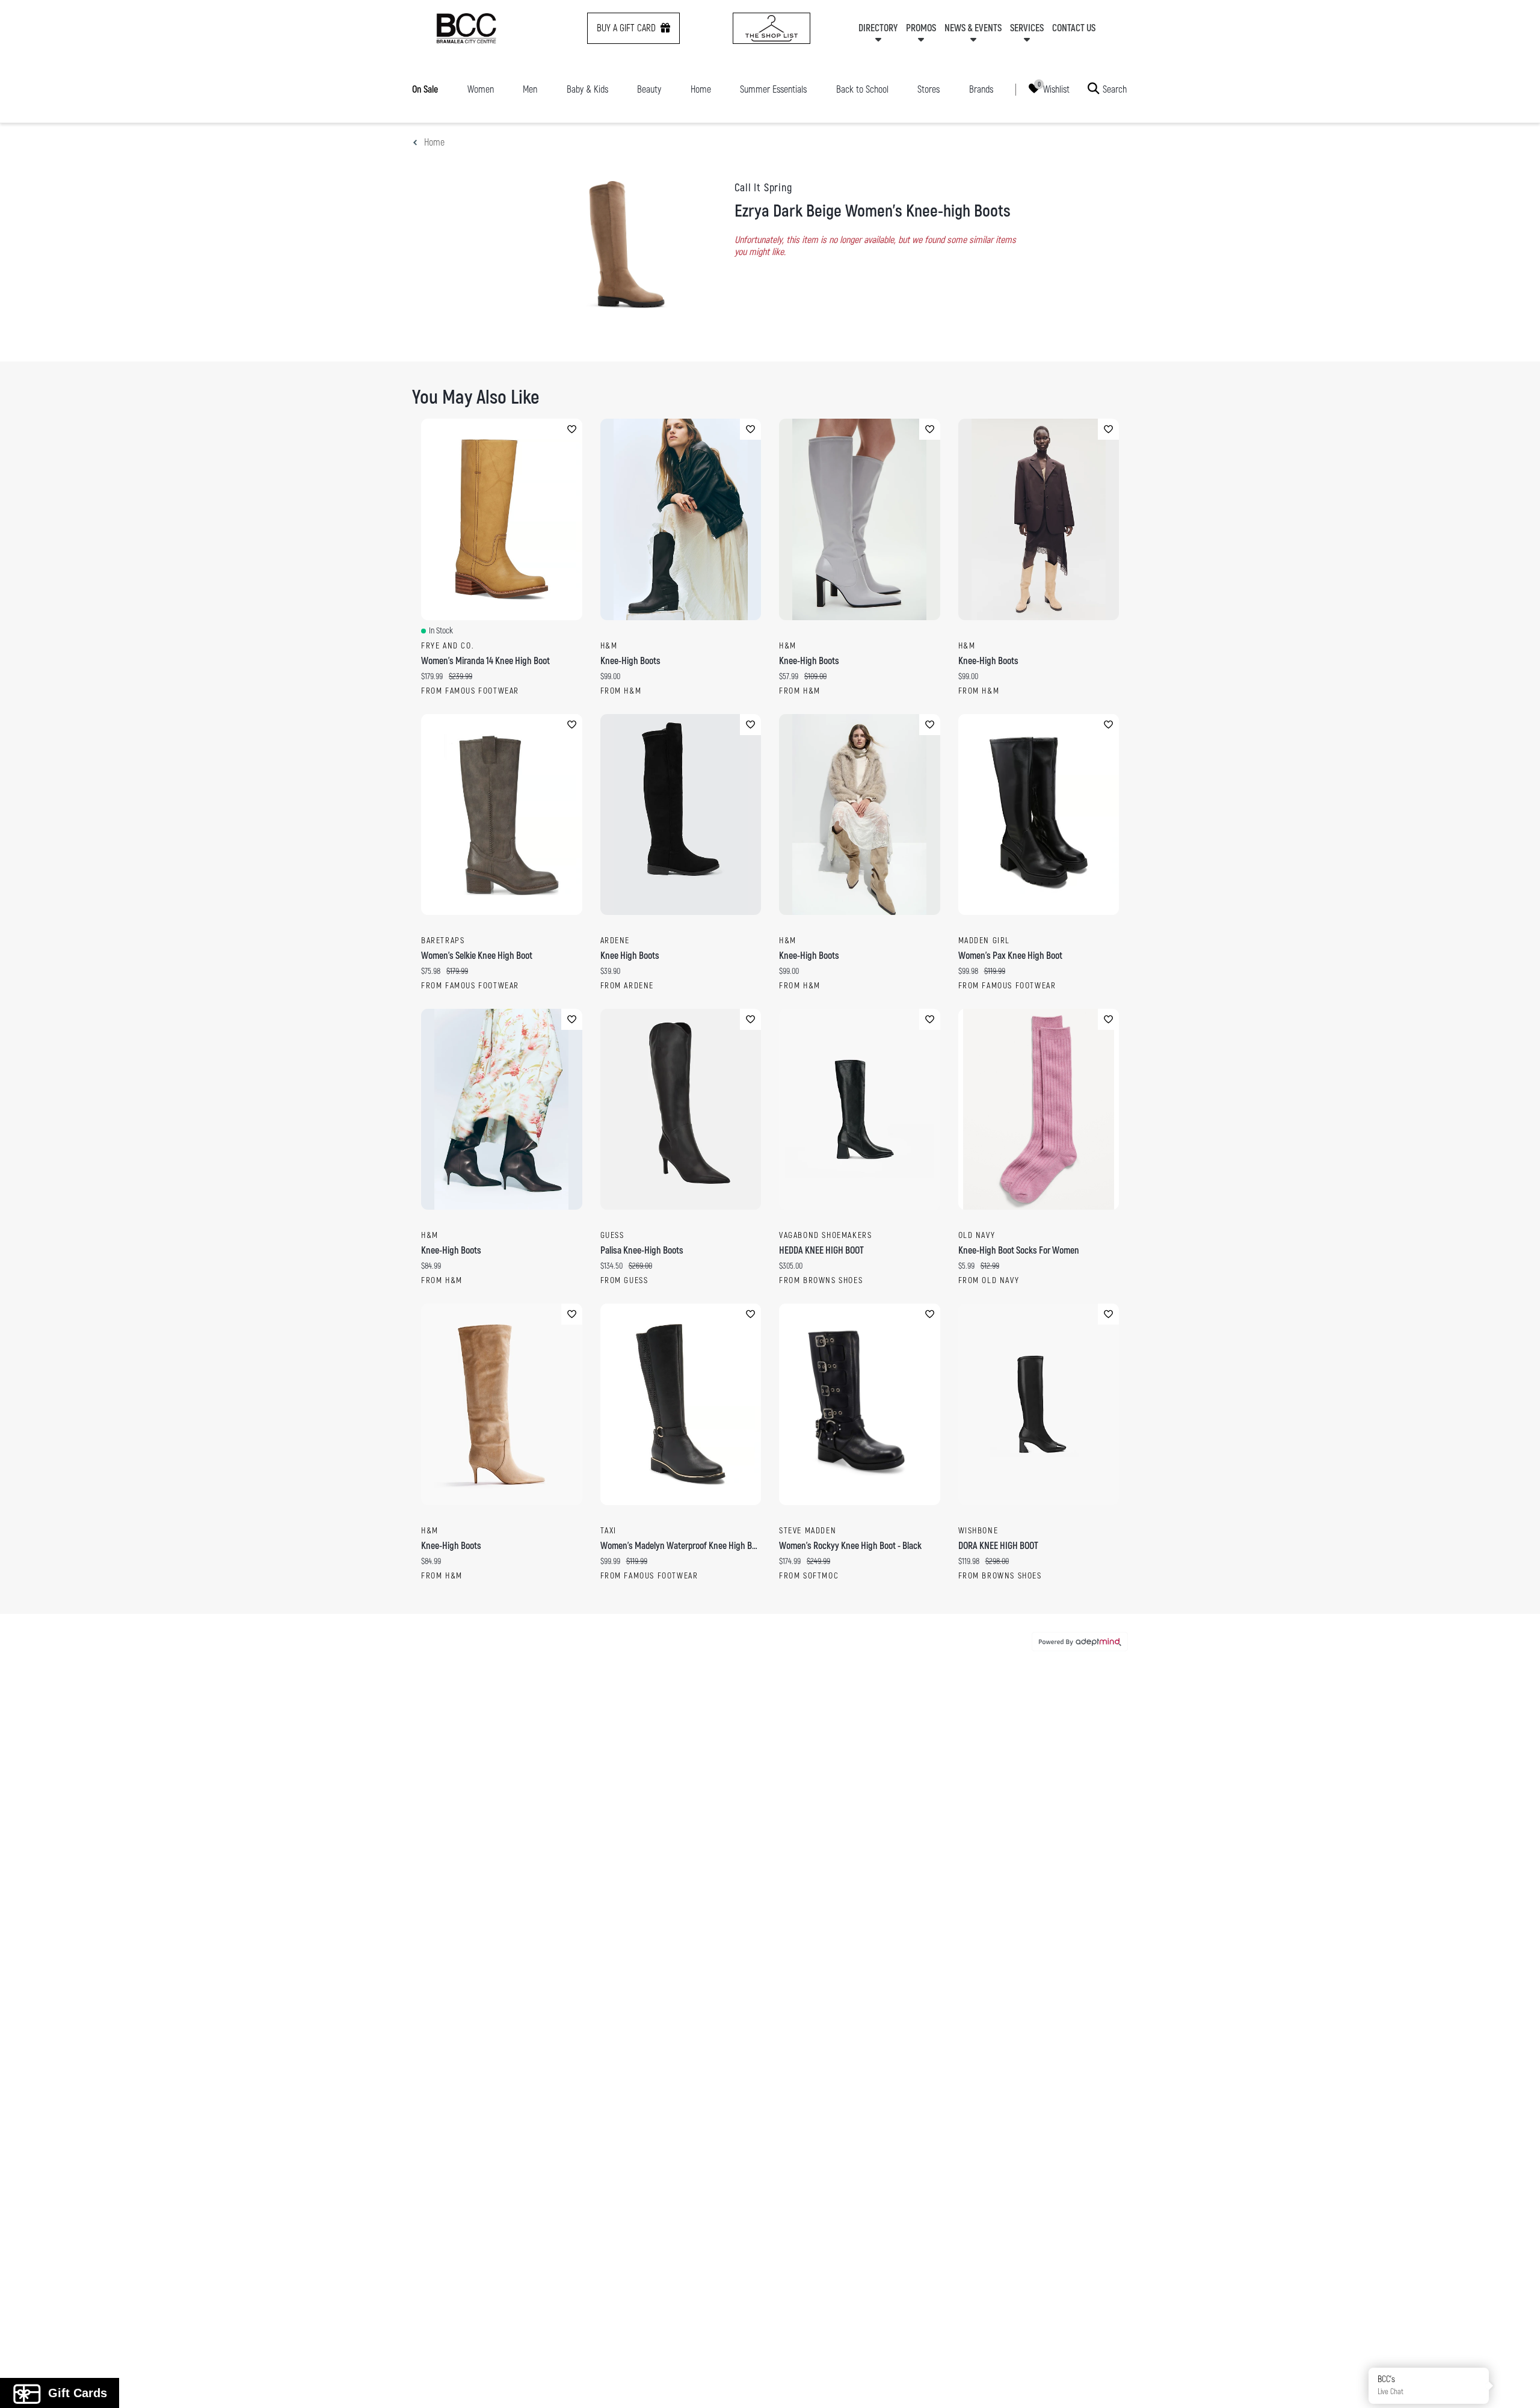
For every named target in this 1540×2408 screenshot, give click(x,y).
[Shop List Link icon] (772, 28)
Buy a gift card (626, 28)
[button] (1517, 2385)
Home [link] (701, 90)
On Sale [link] (425, 90)
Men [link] (530, 90)
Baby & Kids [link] (587, 90)
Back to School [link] (862, 90)
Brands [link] (981, 90)
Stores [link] (929, 90)
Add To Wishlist (572, 429)
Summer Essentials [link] (773, 90)
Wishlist (1056, 89)
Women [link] (481, 90)
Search (1115, 89)
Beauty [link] (649, 90)
